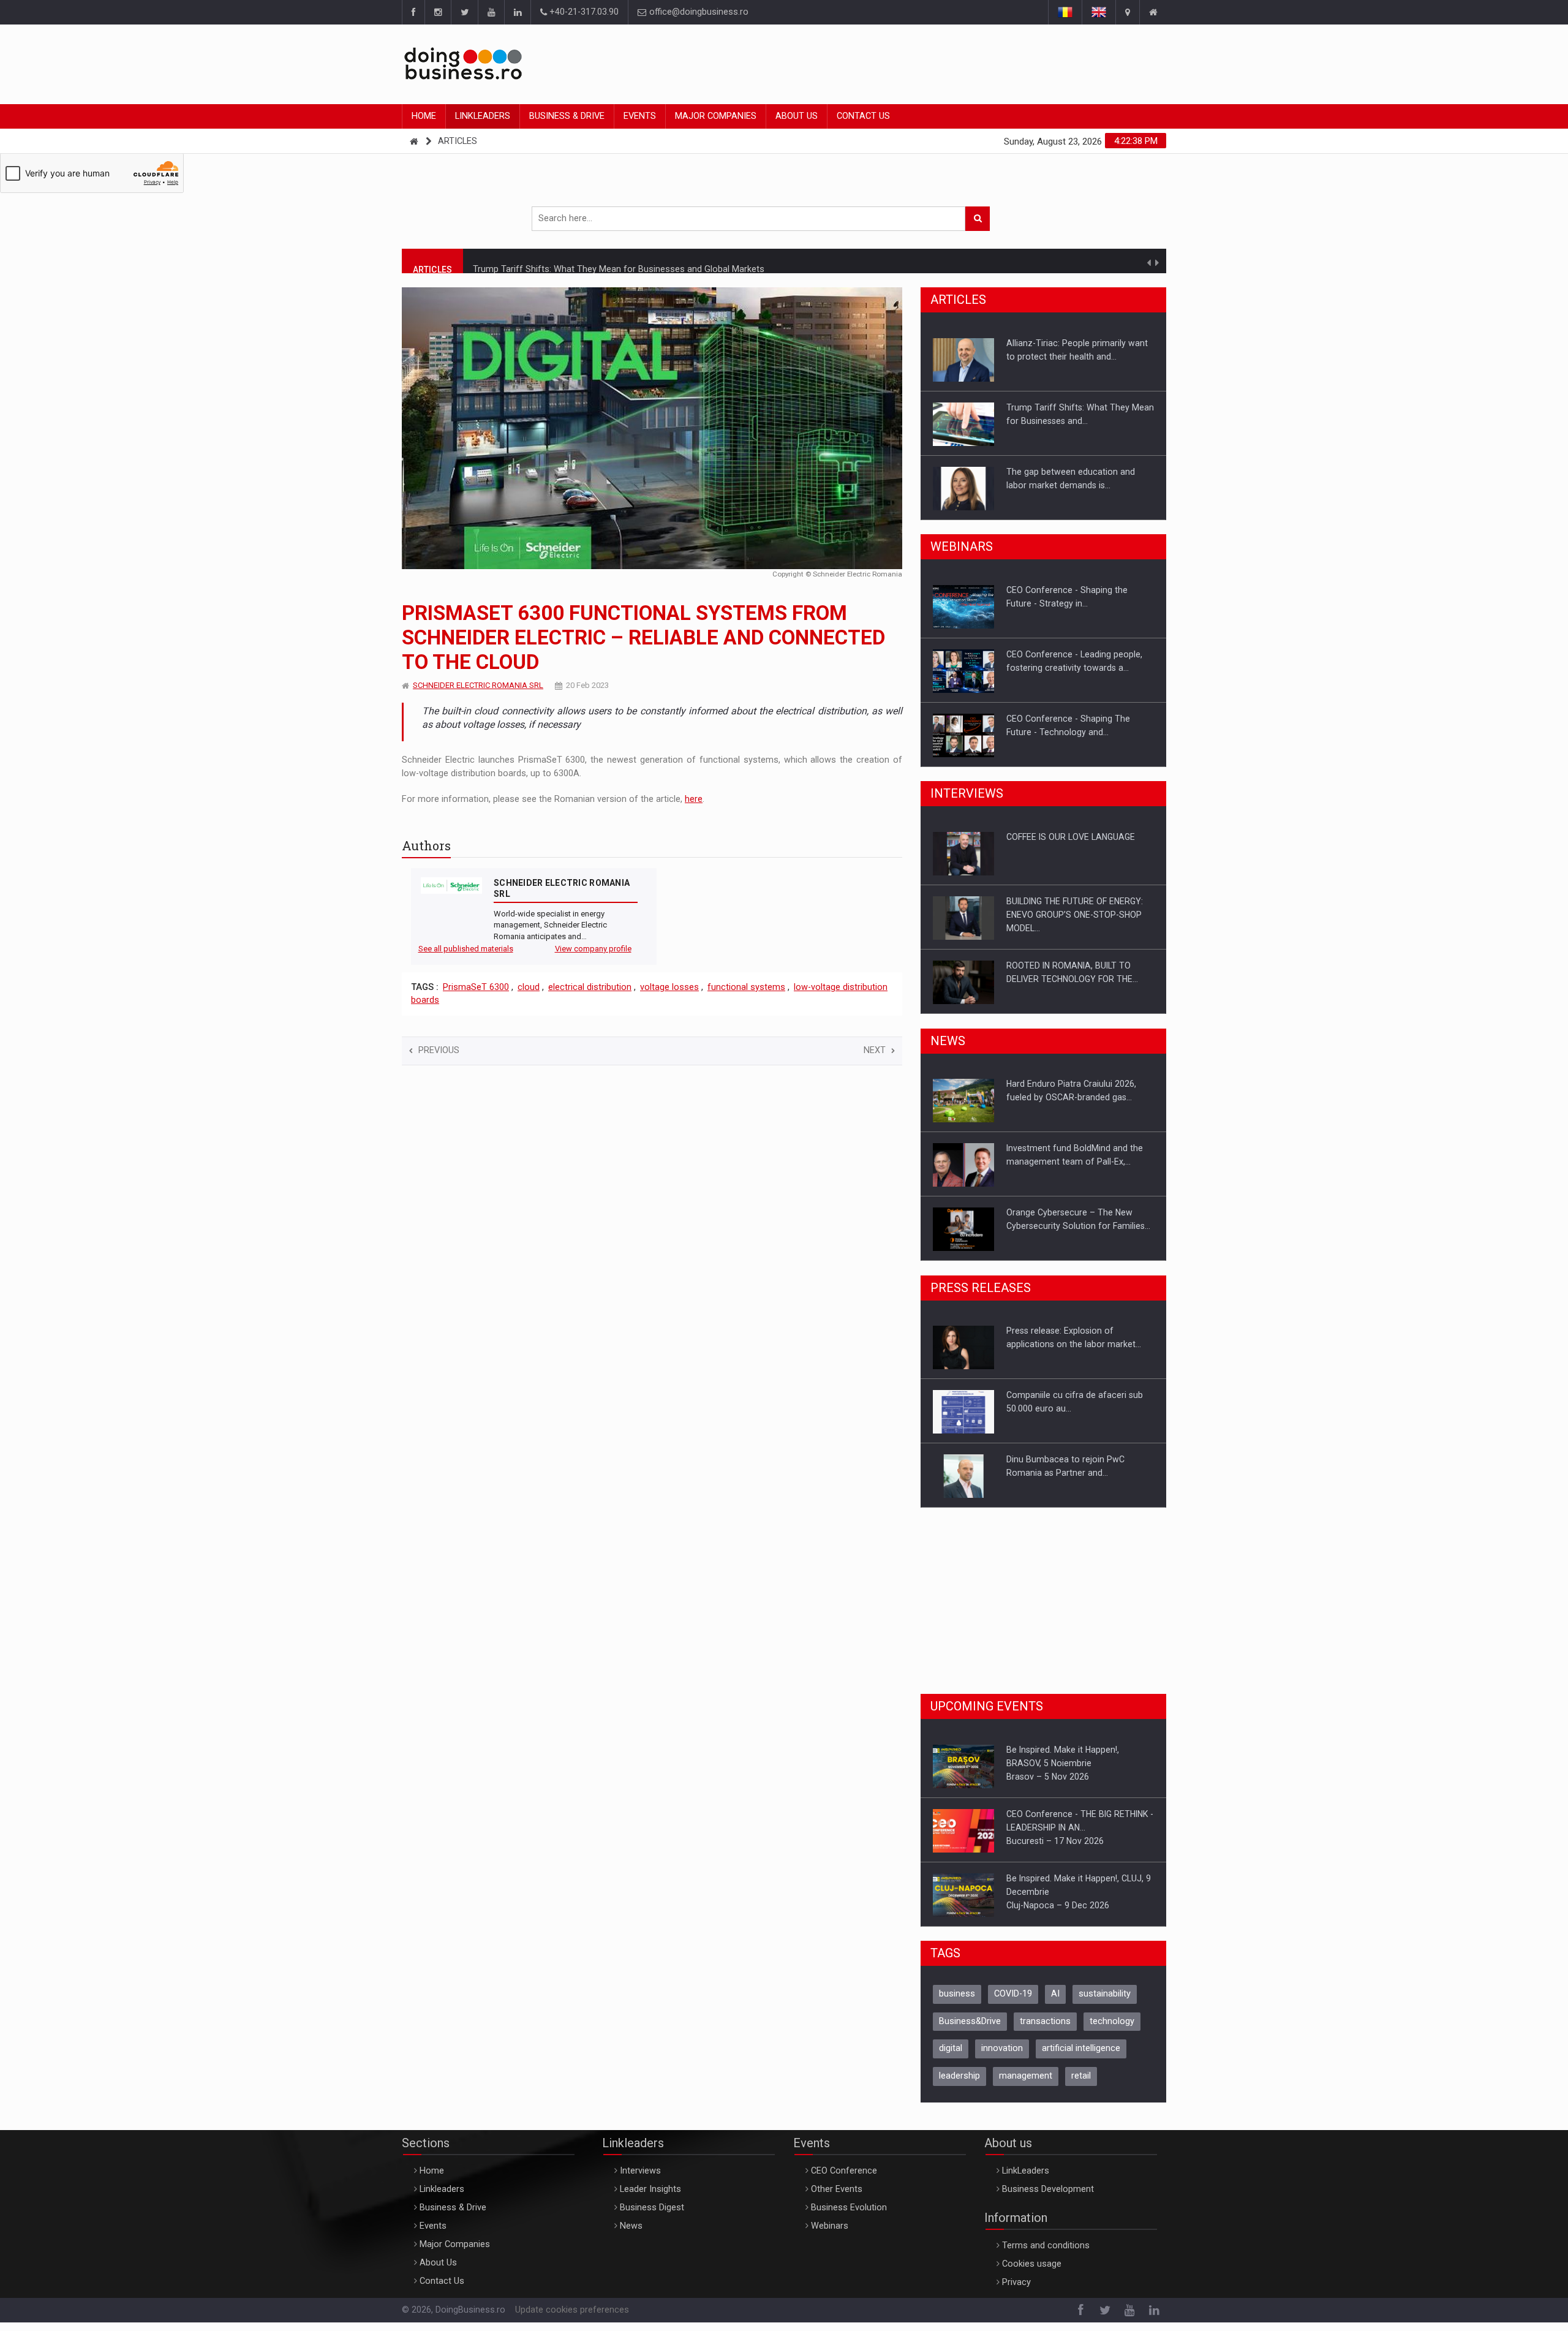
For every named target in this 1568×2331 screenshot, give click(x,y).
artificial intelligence (1081, 2048)
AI (1055, 1994)
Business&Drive (970, 2021)
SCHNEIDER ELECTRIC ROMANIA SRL (478, 685)
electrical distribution (590, 987)
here (694, 799)
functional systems (746, 987)
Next (875, 1050)
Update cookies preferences (572, 2310)
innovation (1002, 2048)
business (957, 1994)
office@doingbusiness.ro (698, 12)
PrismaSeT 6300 (476, 987)
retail (1081, 2076)
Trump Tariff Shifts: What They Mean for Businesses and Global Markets (619, 260)
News (631, 2226)
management (1026, 2076)
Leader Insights (650, 2189)
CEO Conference (844, 2171)
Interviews (640, 2171)
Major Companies (716, 116)
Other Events (837, 2189)
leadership (959, 2076)
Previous (439, 1050)
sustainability (1105, 1994)
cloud (529, 987)
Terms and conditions (1046, 2246)
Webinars (830, 2226)
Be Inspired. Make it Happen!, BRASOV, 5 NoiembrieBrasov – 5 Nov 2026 (1063, 1763)
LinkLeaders (1026, 2171)
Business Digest (652, 2208)
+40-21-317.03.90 (583, 12)
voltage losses (669, 987)
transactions (1045, 2021)
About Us (797, 116)
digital (951, 2048)
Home (424, 116)
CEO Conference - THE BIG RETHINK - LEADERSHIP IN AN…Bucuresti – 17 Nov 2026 (1080, 1827)
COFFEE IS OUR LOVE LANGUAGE (1071, 837)
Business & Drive (567, 116)
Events (640, 116)
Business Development (1048, 2189)
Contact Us (863, 116)
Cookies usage (1032, 2264)
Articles (458, 141)
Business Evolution (849, 2208)
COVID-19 (1013, 1994)
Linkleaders (483, 116)
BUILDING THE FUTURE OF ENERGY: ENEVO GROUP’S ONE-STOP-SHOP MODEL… (1075, 915)
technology (1112, 2021)
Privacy (1016, 2282)
